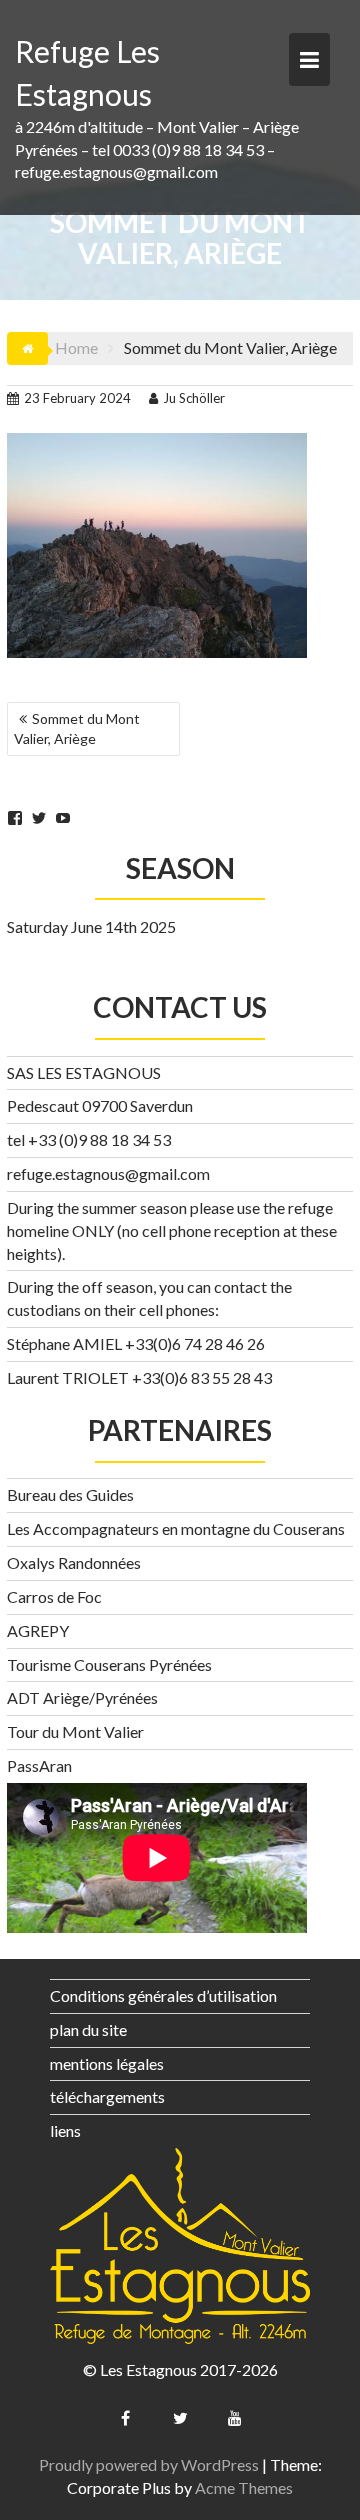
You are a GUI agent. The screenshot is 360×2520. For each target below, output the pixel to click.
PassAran (39, 1765)
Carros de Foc (54, 1596)
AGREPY (38, 1630)
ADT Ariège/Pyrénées (82, 1697)
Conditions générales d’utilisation (163, 1995)
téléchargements (107, 2096)
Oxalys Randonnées (74, 1562)
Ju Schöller (194, 398)
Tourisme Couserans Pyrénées (109, 1664)
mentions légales (107, 2063)
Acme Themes (244, 2487)
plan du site (88, 2029)
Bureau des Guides (70, 1494)
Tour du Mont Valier (75, 1731)
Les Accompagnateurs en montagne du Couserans (176, 1528)
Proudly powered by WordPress (149, 2464)
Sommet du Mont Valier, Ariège (77, 728)
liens (65, 2130)
